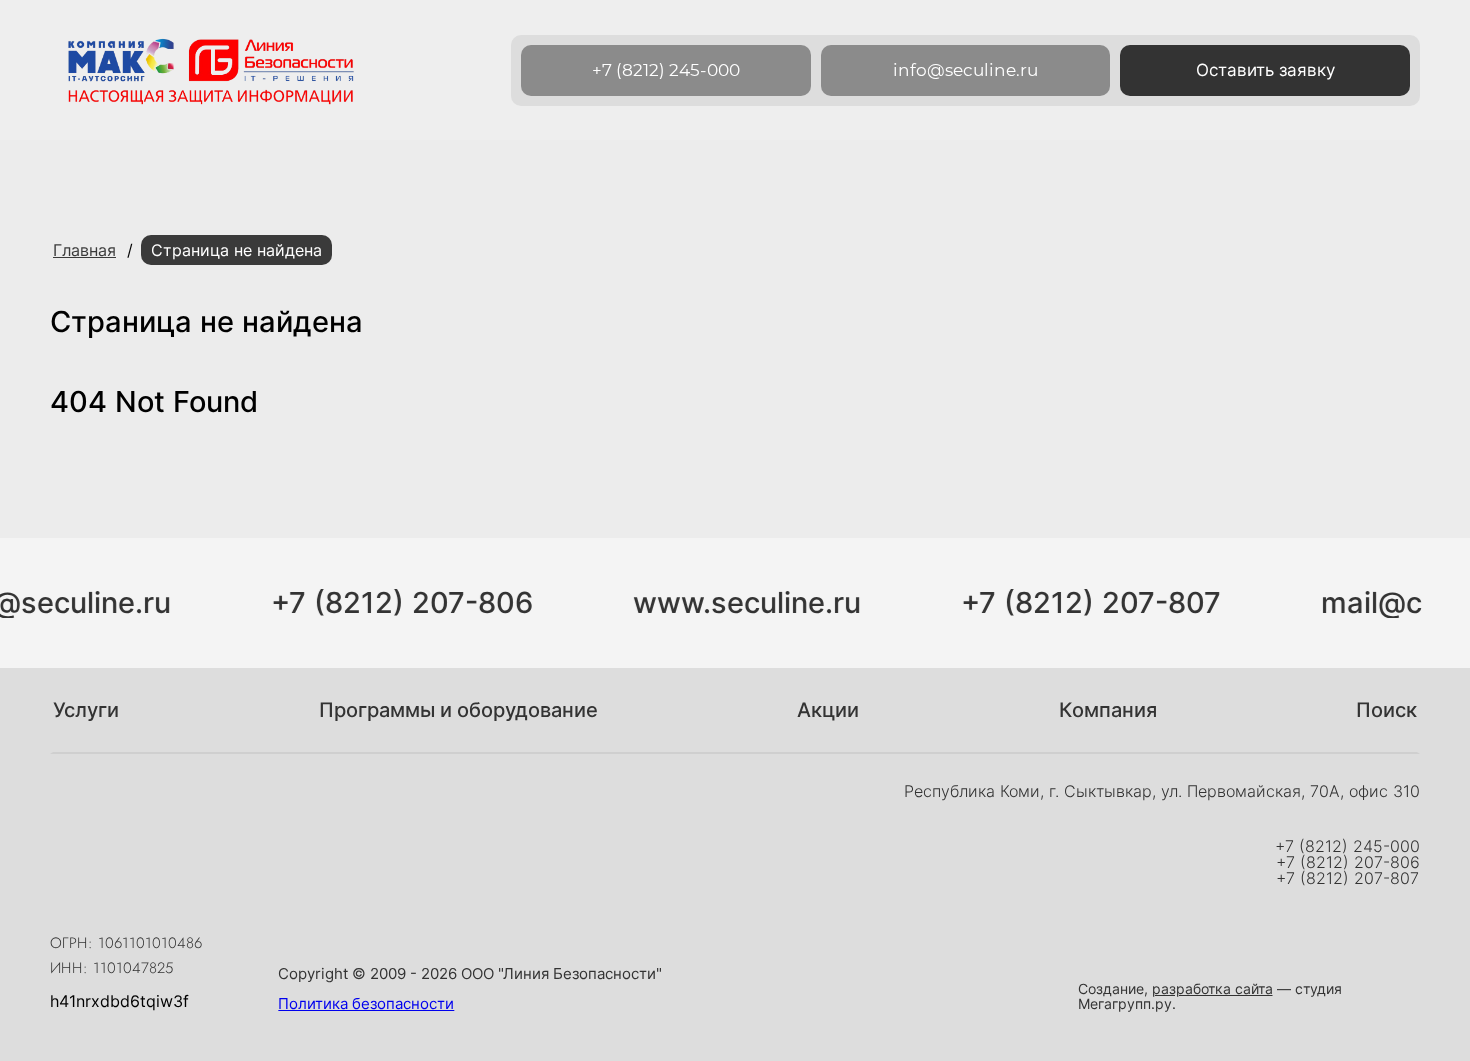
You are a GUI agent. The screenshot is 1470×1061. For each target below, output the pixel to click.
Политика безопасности (366, 1003)
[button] (1265, 70)
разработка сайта (1212, 988)
